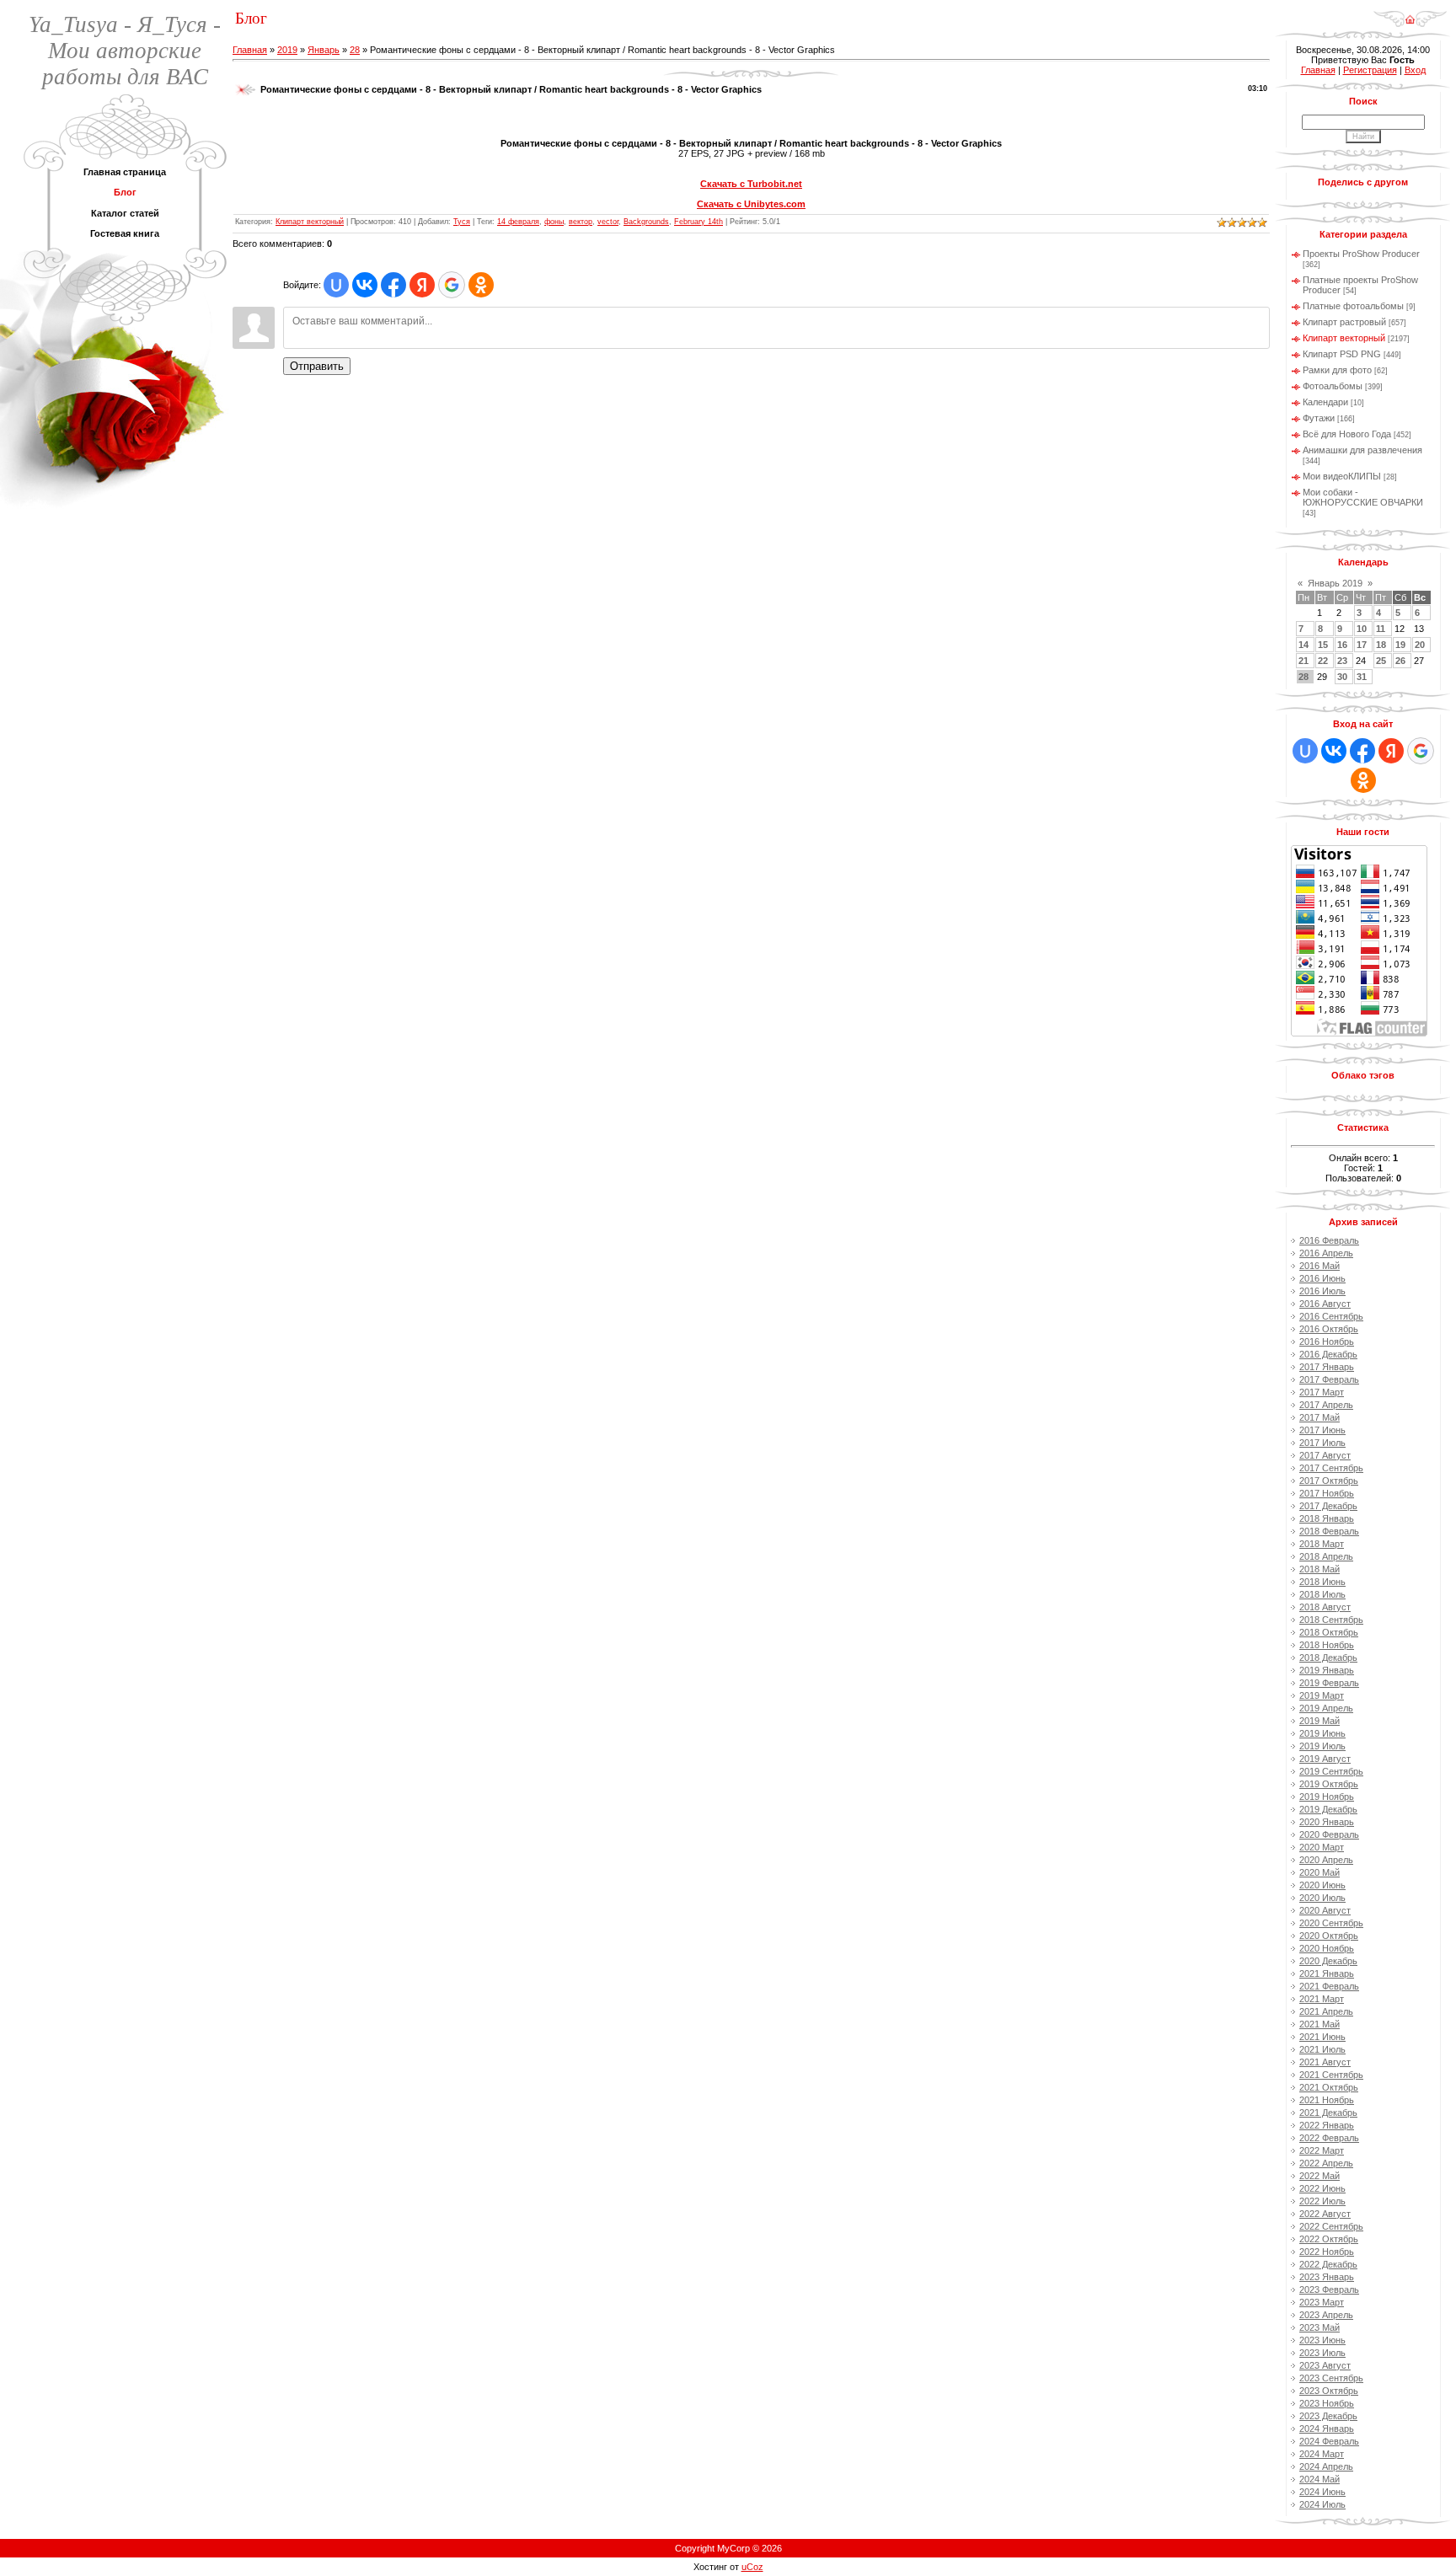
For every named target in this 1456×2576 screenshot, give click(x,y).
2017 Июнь (1322, 1430)
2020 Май (1319, 1872)
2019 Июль (1322, 1746)
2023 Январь (1327, 2277)
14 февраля (518, 222)
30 (1342, 677)
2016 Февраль (1329, 1240)
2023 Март (1322, 2302)
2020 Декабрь (1328, 1961)
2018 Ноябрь (1327, 1645)
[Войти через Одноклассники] (481, 285)
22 (1323, 661)
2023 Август (1325, 2365)
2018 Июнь (1322, 1582)
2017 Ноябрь (1327, 1493)
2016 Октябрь (1329, 1329)
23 (1342, 661)
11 (1381, 629)
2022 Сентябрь (1331, 2226)
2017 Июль (1322, 1443)
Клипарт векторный (310, 222)
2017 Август (1325, 1455)
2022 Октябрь (1329, 2239)
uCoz (752, 2567)
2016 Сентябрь (1331, 1316)
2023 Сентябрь (1331, 2378)
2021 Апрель (1326, 2011)
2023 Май (1319, 2327)
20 (1420, 645)
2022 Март (1322, 2150)
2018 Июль (1322, 1594)
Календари (1325, 402)
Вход (1415, 70)
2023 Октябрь (1329, 2391)
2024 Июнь (1322, 2492)
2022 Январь (1327, 2125)
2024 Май (1319, 2479)
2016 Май (1319, 1266)
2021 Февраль (1329, 1986)
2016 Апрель (1326, 1253)
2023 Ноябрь (1327, 2403)
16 (1342, 645)
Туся (462, 222)
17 (1362, 645)
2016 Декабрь (1328, 1354)
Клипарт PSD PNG (1342, 354)
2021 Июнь (1322, 2037)
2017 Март (1322, 1392)
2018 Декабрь (1328, 1658)
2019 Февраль (1329, 1683)
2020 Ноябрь (1327, 1948)
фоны (554, 222)
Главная (250, 50)
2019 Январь (1327, 1670)
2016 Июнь (1322, 1278)
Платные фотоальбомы (1353, 306)
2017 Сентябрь (1331, 1468)
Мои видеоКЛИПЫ (1342, 476)
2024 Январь (1327, 2429)
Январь (324, 50)
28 (355, 50)
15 (1323, 645)
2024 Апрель (1326, 2466)
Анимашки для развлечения (1362, 450)
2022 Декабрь (1328, 2264)
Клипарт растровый (1344, 322)
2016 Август (1325, 1304)
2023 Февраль (1329, 2289)
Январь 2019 (1335, 583)
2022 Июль (1322, 2201)
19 (1400, 645)
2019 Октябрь (1329, 1784)
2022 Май (1319, 2176)
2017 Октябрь (1329, 1481)
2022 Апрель (1326, 2163)
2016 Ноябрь (1327, 1342)
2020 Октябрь (1329, 1936)
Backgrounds (646, 222)
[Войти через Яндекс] (422, 285)
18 (1381, 645)
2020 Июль (1322, 1898)
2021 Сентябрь (1331, 2075)
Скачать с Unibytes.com (751, 204)
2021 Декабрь (1328, 2113)
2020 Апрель (1326, 1860)
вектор (581, 222)
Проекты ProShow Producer (1361, 254)
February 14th (699, 222)
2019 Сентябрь (1331, 1771)
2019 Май (1319, 1721)
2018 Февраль (1329, 1531)
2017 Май (1319, 1417)
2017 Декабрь (1328, 1506)
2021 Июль (1322, 2049)
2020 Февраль (1329, 1834)
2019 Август (1325, 1759)
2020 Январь (1327, 1822)
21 (1303, 661)
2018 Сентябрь (1331, 1620)
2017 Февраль (1329, 1379)
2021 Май (1319, 2024)
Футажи (1319, 418)
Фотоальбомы (1333, 386)
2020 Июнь (1322, 1885)
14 (1303, 645)
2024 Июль (1322, 2504)
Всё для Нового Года (1347, 434)
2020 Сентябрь (1331, 1923)
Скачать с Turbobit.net (751, 184)
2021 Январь (1327, 1974)
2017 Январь (1327, 1367)
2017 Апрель (1326, 1405)
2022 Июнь (1322, 2188)
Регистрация (1370, 70)
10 (1362, 629)
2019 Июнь (1322, 1733)
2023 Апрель (1326, 2315)
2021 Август (1325, 2062)
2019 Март (1322, 1695)
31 (1362, 677)
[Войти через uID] (336, 285)
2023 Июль (1322, 2353)
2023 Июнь (1322, 2340)
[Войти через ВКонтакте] (365, 285)
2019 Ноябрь (1327, 1797)
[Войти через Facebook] (393, 285)
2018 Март (1322, 1544)
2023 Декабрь (1328, 2416)
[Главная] (1410, 13)
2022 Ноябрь (1327, 2252)
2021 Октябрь (1329, 2087)
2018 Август (1325, 1607)
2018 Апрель (1326, 1556)
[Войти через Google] (452, 285)
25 (1381, 661)
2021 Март (1322, 1999)
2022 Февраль (1329, 2138)
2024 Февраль (1329, 2441)
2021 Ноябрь (1327, 2100)
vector (608, 222)
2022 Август (1325, 2214)
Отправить (317, 366)
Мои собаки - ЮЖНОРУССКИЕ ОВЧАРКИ (1363, 497)
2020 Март (1322, 1847)
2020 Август (1325, 1910)
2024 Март (1322, 2454)
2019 (287, 50)
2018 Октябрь (1329, 1632)
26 (1400, 661)
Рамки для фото (1337, 370)
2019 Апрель (1326, 1708)
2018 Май (1319, 1569)
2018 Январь (1327, 1518)
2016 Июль (1322, 1291)
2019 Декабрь (1328, 1809)
